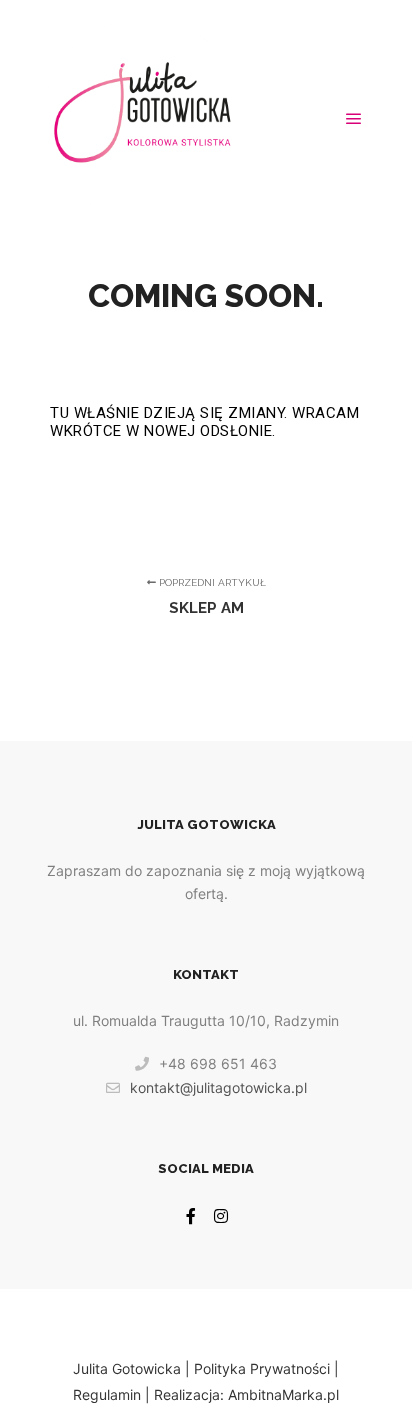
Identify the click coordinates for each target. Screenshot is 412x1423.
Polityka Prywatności (262, 1368)
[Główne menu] (354, 119)
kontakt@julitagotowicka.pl (218, 1087)
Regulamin (107, 1394)
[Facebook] (191, 1216)
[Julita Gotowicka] (143, 118)
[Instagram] (221, 1216)
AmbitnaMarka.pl (283, 1394)
